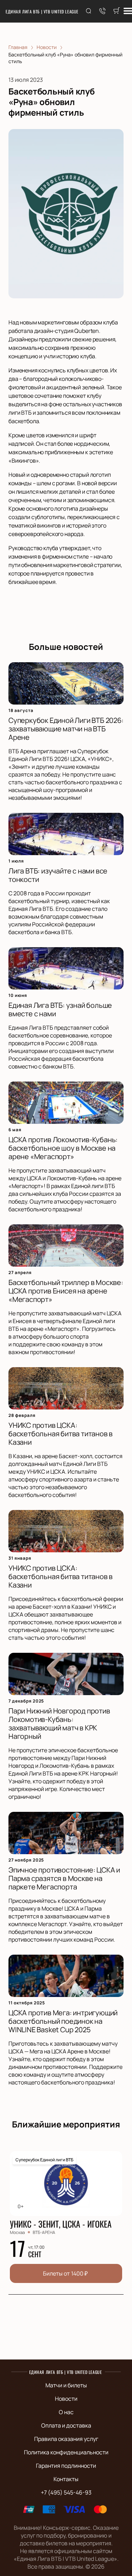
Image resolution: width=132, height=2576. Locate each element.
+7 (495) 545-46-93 (66, 2492)
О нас (66, 2412)
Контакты (66, 2479)
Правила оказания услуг (66, 2439)
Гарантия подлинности (66, 2466)
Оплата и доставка (66, 2425)
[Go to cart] (117, 11)
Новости (66, 2399)
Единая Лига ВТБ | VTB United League (42, 11)
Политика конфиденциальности (66, 2452)
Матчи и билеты (66, 2385)
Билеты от (65, 2273)
